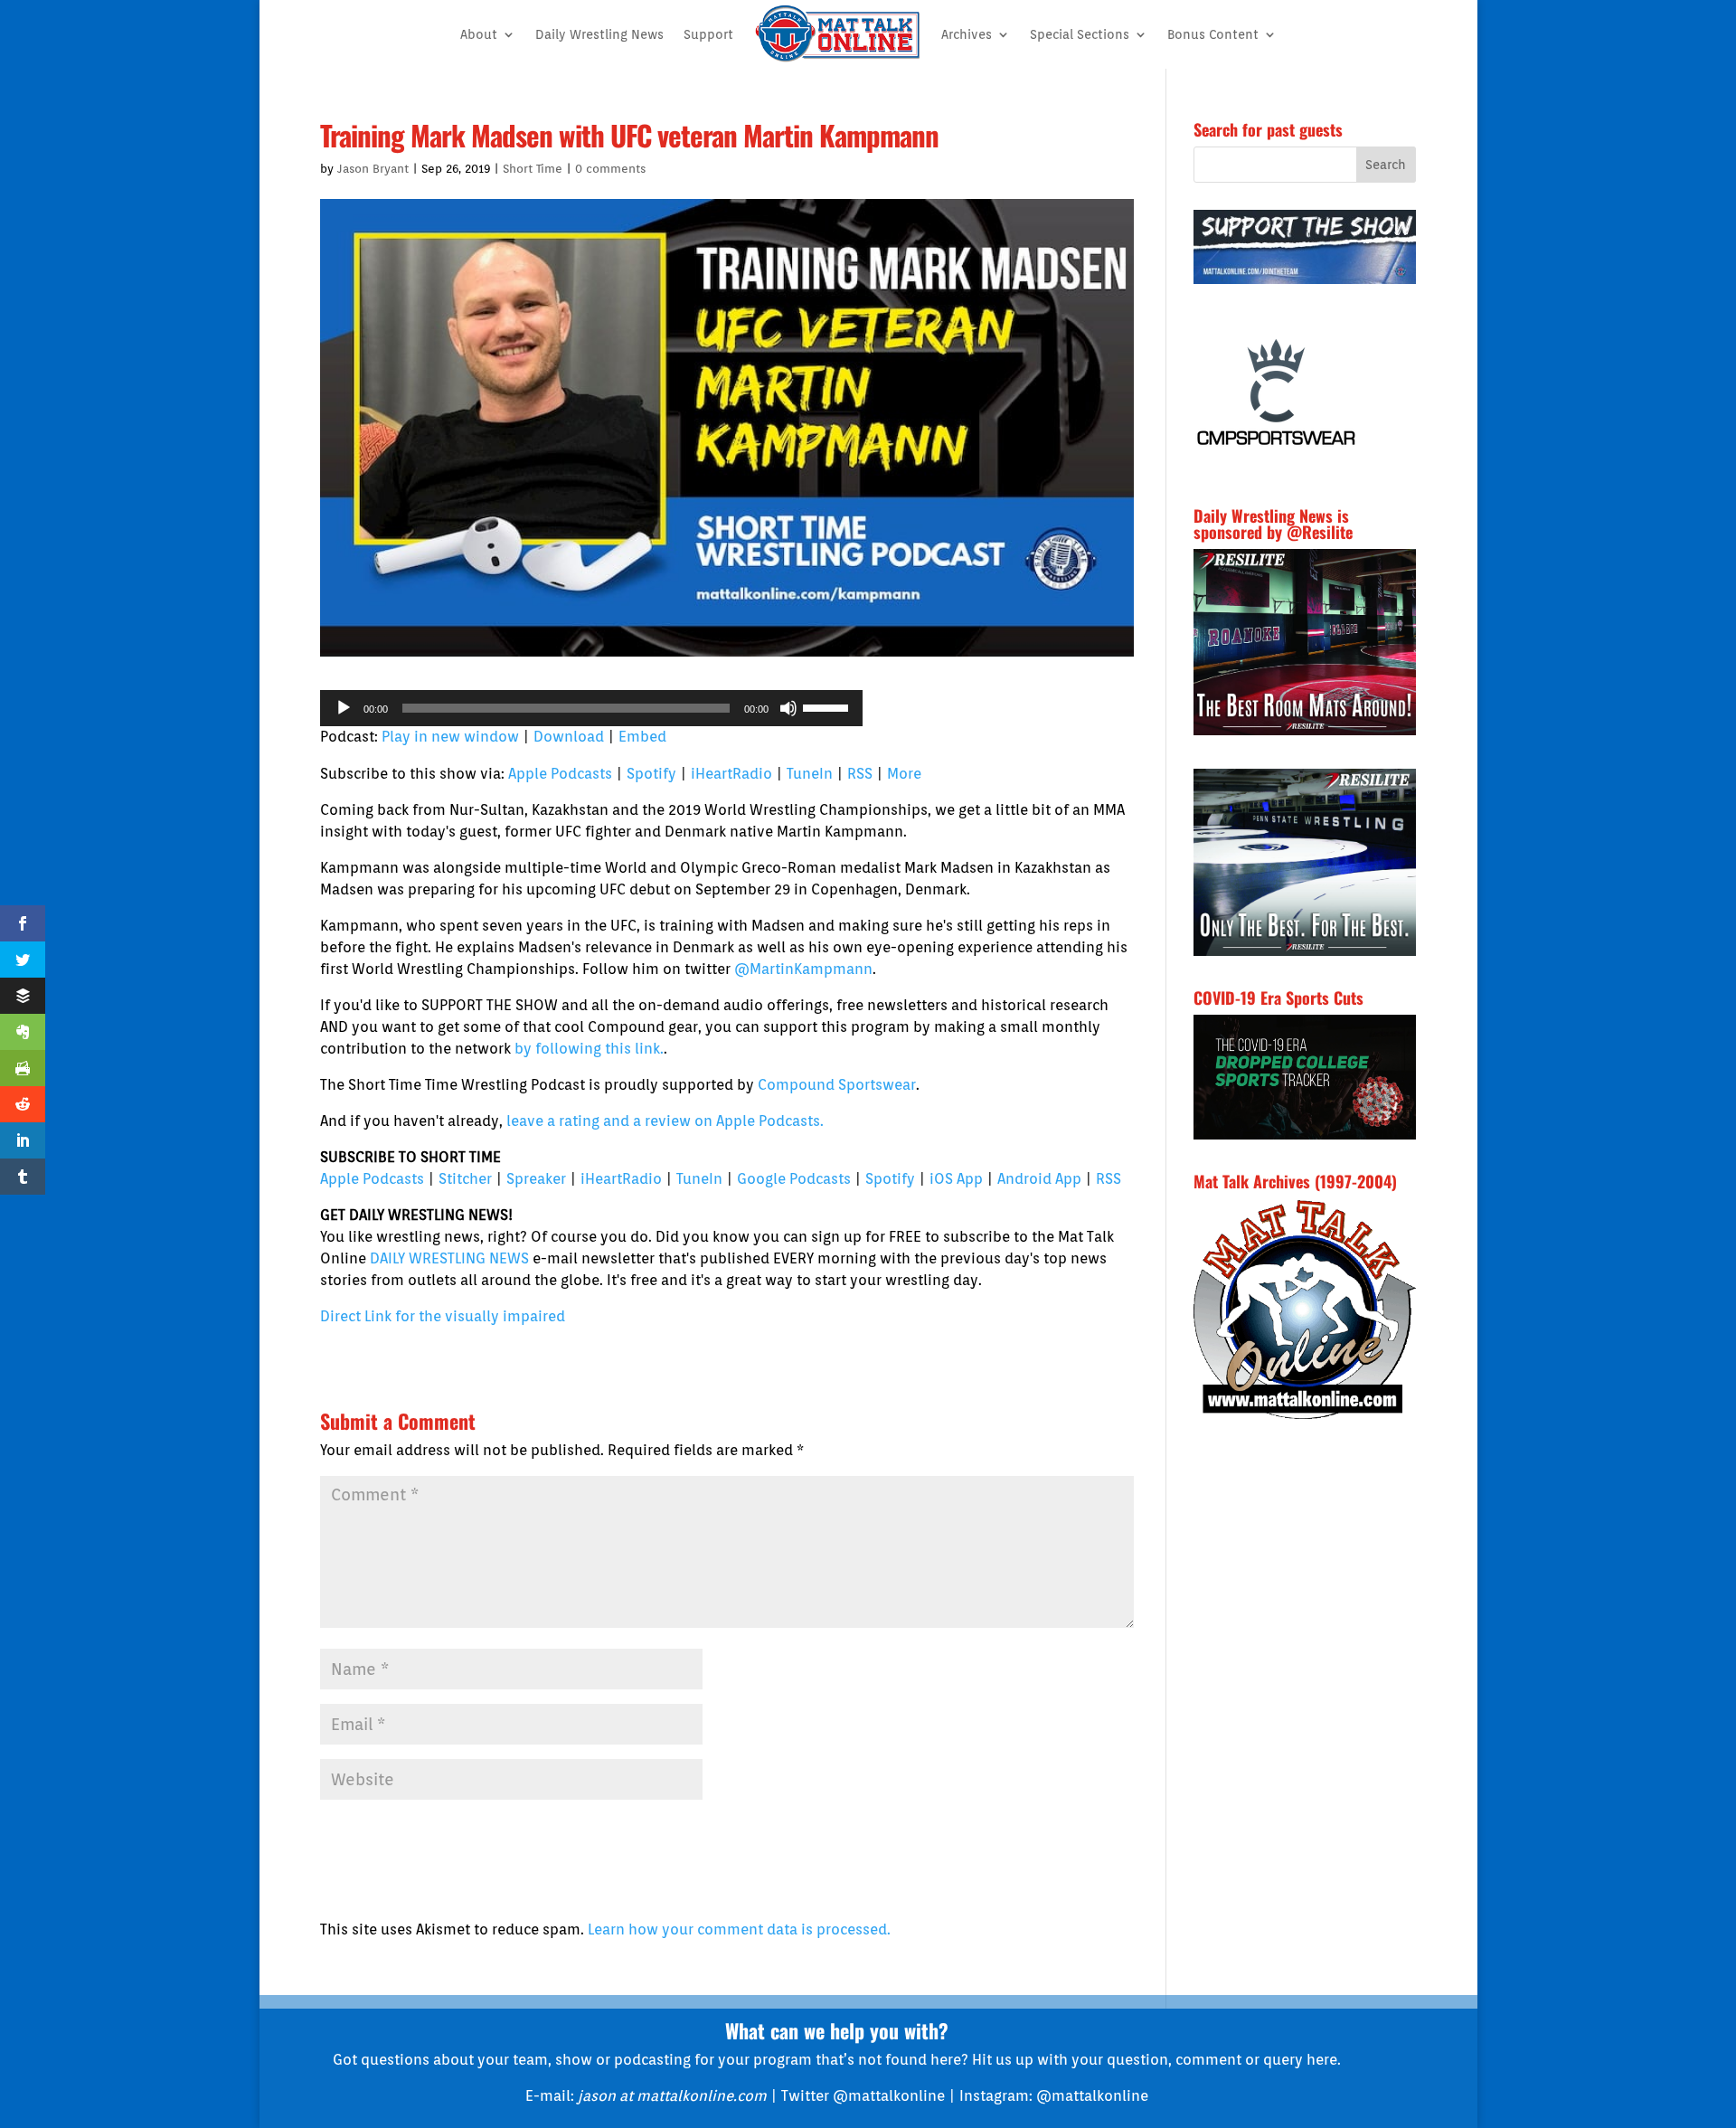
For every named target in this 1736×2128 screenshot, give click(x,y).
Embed (642, 737)
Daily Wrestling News (599, 34)
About (479, 34)
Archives (967, 34)
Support (708, 34)
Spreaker (536, 1179)
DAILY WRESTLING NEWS (449, 1258)
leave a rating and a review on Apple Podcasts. (665, 1121)
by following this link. (589, 1049)
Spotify (651, 774)
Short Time (533, 169)
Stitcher (465, 1179)
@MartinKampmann (803, 969)
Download (569, 737)
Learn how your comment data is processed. (739, 1929)
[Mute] (788, 708)
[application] (591, 708)
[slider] (828, 706)
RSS (860, 774)
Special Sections (1080, 34)
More (904, 774)
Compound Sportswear (837, 1085)
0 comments (610, 169)
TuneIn (810, 774)
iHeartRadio (731, 774)
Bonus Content (1213, 34)
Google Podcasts (794, 1179)
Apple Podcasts (560, 774)
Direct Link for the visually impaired (443, 1316)
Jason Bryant (373, 169)
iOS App (956, 1179)
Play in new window (450, 737)
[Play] (344, 708)
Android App (1039, 1179)
